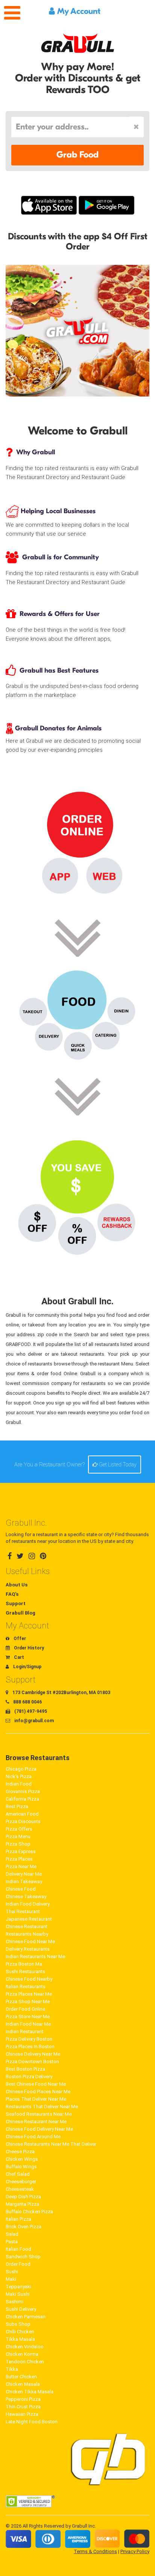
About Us (17, 1585)
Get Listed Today (117, 1464)
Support (16, 1603)
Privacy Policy (135, 2551)
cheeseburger (21, 2182)
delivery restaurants (28, 1949)
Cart (18, 1657)
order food (18, 2264)
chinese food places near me (38, 2092)
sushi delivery (21, 2309)
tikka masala (20, 2339)
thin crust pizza (23, 2407)
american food (22, 1814)
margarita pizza (22, 2204)
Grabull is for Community (61, 557)
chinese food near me (30, 1941)
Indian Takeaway (24, 1881)
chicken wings (22, 2159)
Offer (19, 1639)
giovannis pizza (23, 1791)
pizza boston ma (24, 1964)
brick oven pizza (24, 2227)
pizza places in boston (30, 2047)
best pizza (17, 1806)
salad (12, 2234)
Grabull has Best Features (59, 671)
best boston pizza (25, 2069)
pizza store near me (28, 2016)
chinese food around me (33, 2137)
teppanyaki (18, 2287)
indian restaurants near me (35, 1956)
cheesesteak (20, 2189)
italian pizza (18, 2219)
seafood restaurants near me (39, 2114)
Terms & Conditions (95, 2551)
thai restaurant (23, 1911)
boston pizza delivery (29, 2077)
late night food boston (32, 2422)
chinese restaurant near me (36, 2122)
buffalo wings (21, 2167)
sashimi (14, 2302)
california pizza (22, 1799)
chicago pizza (21, 1769)
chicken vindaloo (25, 2347)
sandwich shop (23, 2257)
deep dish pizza (23, 2197)
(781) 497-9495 (30, 1711)
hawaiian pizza (22, 2414)
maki (11, 2279)
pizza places (19, 1859)
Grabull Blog (21, 1613)
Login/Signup (27, 1667)
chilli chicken (20, 2332)
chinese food (21, 1889)
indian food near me (28, 2024)
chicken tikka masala (30, 2392)
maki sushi (18, 2294)
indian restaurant (24, 2032)
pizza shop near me (28, 2001)
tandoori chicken (25, 2362)
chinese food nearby (29, 1979)
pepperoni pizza (23, 2399)
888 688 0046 (27, 1702)
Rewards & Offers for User (60, 614)
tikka (12, 2369)
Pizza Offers (19, 1829)
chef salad (18, 2174)
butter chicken (21, 2377)
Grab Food (77, 155)
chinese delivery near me (33, 2054)
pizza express (21, 1851)
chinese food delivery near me (39, 2129)
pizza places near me (29, 1994)
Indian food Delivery (28, 1904)
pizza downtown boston (32, 2062)
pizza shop (18, 1844)
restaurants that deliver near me (42, 2107)
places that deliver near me (36, 2099)
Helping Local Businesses (57, 511)
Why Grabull (36, 452)
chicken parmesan (26, 2317)
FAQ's (12, 1594)
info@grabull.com (33, 1721)
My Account (78, 11)
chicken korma (22, 2354)
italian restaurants (26, 1986)
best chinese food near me (36, 2084)
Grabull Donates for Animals (57, 728)
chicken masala (23, 2384)
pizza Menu (18, 1836)
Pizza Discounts (23, 1821)
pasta (12, 2242)
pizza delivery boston (29, 2039)
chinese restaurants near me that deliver (51, 2144)
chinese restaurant (27, 1926)
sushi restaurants (25, 1971)
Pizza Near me (21, 1866)
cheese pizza (20, 2152)
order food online (25, 2009)
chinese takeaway (26, 1896)
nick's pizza (19, 1776)
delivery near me (24, 1874)
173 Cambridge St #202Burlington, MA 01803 (61, 1693)
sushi (12, 2272)
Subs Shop (18, 2324)
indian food (19, 1784)
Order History (28, 1648)
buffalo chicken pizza (29, 2212)
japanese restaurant (29, 1919)
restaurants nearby (27, 1934)
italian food (18, 2249)
